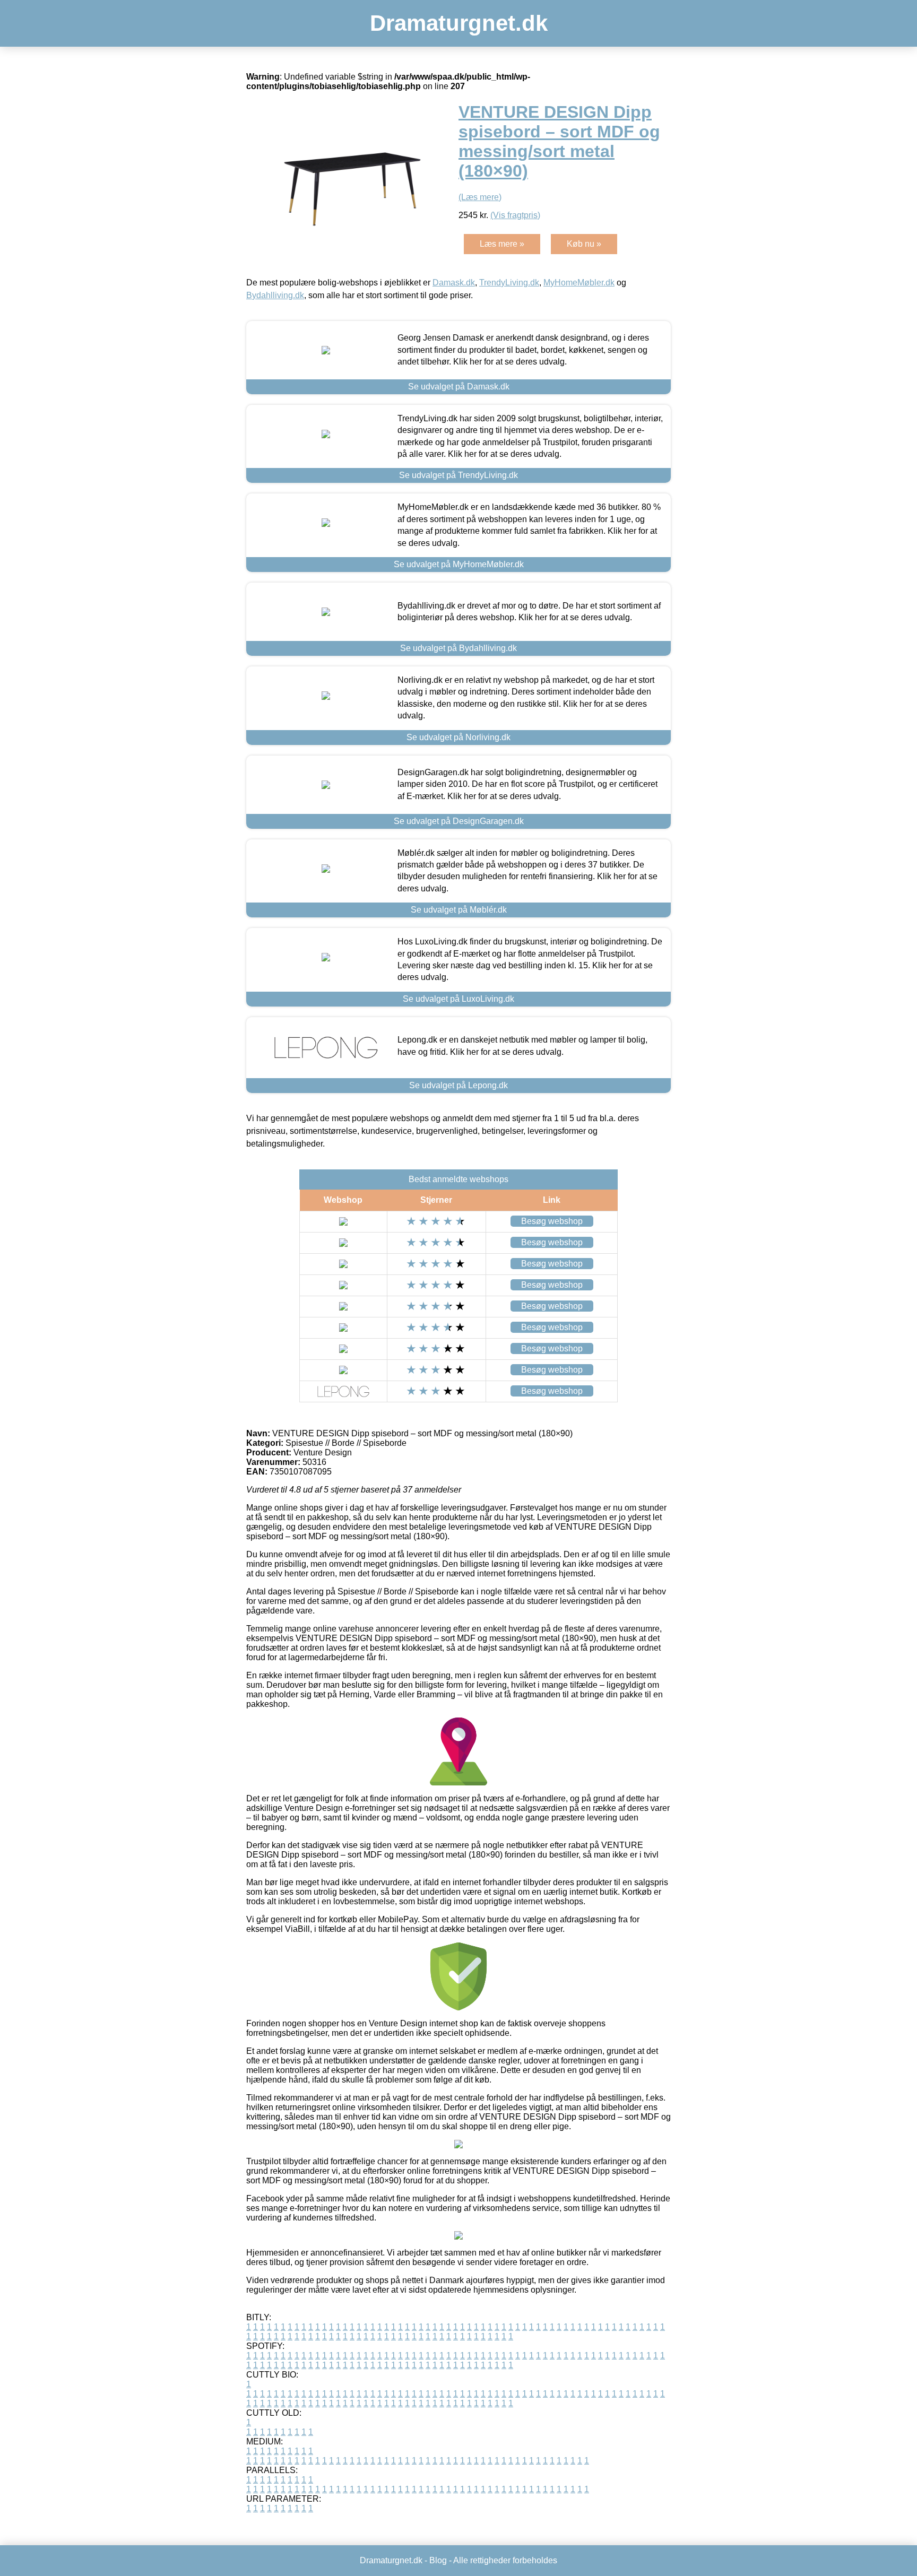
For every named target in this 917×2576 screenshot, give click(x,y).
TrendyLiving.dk (509, 283)
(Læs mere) (480, 197)
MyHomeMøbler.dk (579, 283)
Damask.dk (454, 283)
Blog (438, 2560)
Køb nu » (584, 244)
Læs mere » (502, 244)
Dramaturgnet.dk (459, 23)
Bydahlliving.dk (275, 295)
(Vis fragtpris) (515, 215)
